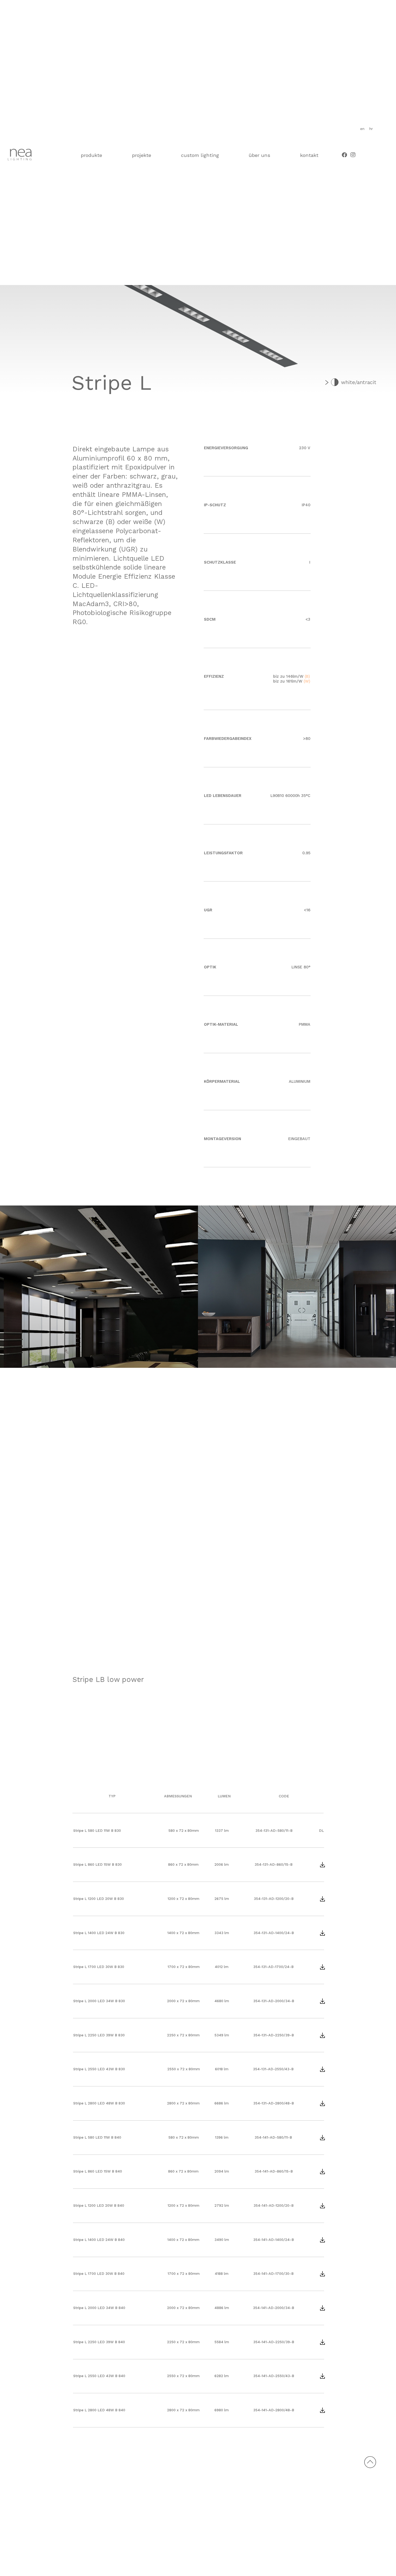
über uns (259, 155)
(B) (307, 676)
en (362, 129)
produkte (91, 155)
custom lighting (200, 155)
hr (371, 129)
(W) (307, 681)
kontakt (309, 155)
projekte (142, 155)
